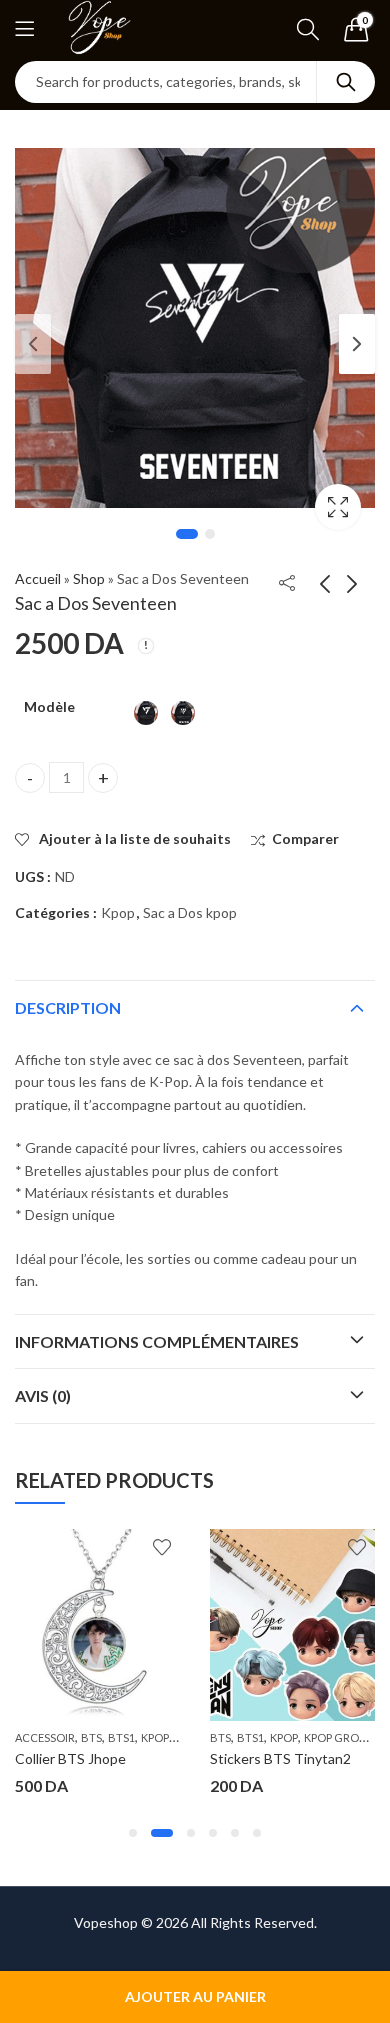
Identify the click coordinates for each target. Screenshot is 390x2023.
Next (357, 344)
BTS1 (121, 1737)
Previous (33, 344)
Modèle (49, 706)
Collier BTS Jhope (70, 1758)
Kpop (118, 912)
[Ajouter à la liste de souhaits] (162, 1547)
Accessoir (45, 1737)
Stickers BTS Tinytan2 (280, 1758)
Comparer (305, 838)
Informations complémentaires (157, 1341)
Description (68, 1007)
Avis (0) (43, 1395)
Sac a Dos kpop (190, 912)
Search (346, 82)
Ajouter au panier (195, 1996)
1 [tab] (187, 534)
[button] (133, 1833)
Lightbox (338, 507)
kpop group (338, 1737)
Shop (89, 578)
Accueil (38, 578)
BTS (91, 1737)
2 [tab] (210, 534)
